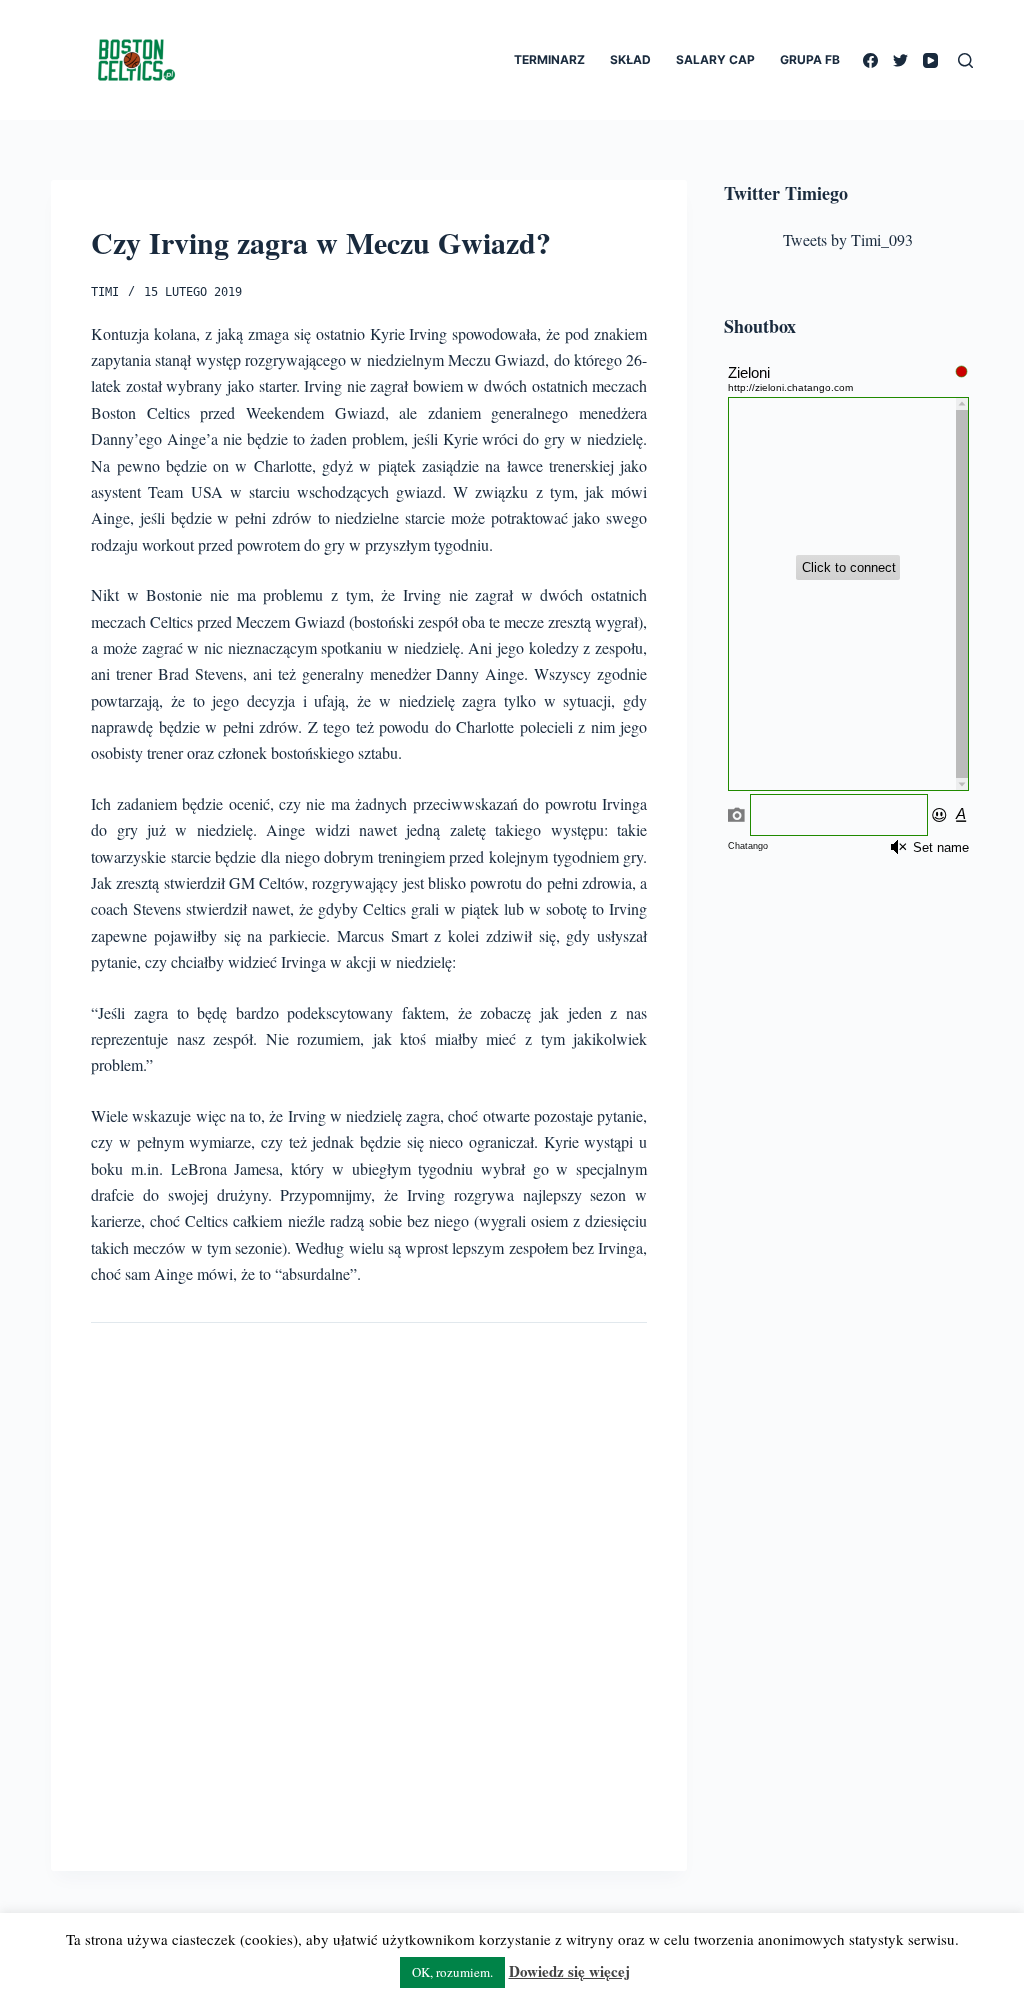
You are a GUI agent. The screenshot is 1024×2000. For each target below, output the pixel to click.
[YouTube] (930, 60)
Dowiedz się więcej (569, 1971)
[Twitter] (900, 60)
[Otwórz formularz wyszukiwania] (965, 60)
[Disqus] (369, 1581)
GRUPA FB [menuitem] (810, 59)
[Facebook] (870, 60)
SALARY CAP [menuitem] (715, 59)
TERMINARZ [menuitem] (549, 59)
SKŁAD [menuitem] (630, 59)
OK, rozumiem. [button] (452, 1972)
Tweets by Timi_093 (848, 239)
